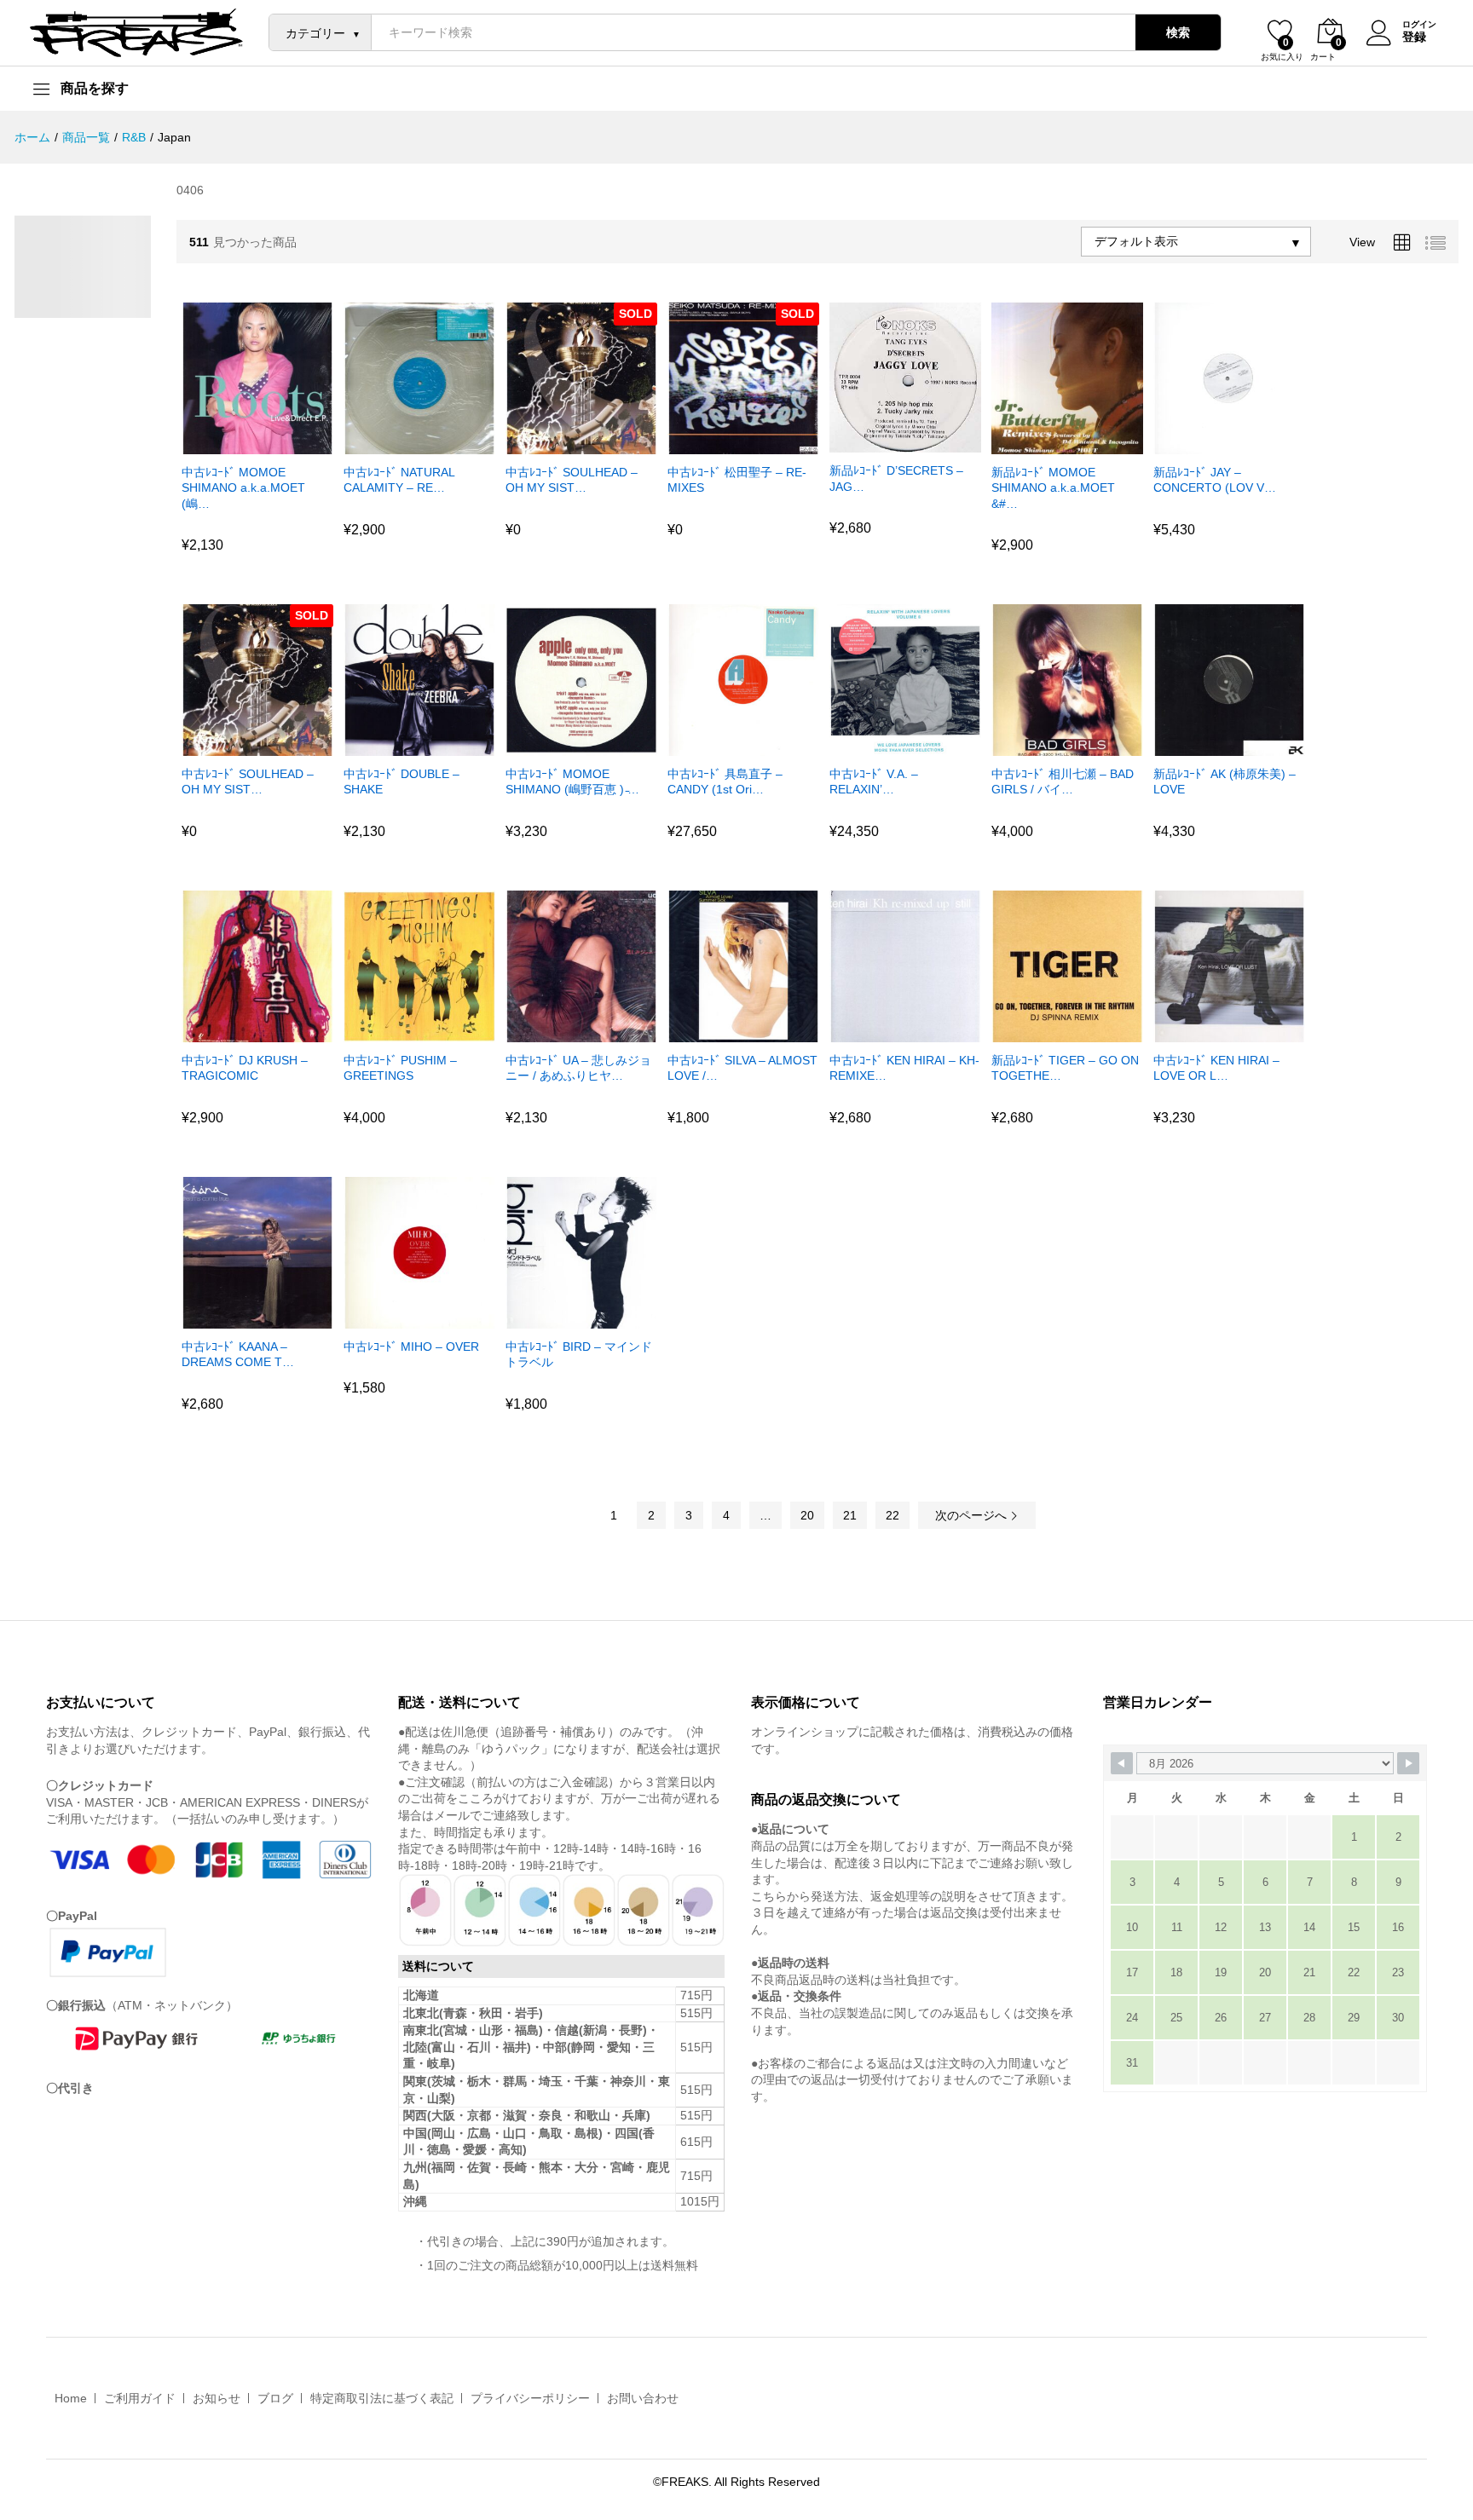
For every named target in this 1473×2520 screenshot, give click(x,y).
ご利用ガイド (140, 2398)
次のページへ (973, 1515)
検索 (1178, 32)
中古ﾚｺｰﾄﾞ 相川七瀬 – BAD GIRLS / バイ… (1063, 781)
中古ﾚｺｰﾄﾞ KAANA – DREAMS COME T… (238, 1354)
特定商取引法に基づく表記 (382, 2398)
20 (807, 1515)
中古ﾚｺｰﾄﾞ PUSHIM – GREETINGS (400, 1068)
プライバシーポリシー (530, 2398)
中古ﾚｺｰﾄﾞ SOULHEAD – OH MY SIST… (572, 480)
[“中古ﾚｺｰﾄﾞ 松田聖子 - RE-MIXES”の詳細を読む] (721, 444)
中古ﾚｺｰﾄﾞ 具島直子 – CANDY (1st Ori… (725, 781)
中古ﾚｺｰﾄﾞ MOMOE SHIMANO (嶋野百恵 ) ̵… (572, 781)
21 (850, 1515)
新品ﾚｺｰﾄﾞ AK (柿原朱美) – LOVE (1225, 781)
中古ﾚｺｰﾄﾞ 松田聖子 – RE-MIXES (737, 480)
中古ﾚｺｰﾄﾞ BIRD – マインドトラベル (579, 1354)
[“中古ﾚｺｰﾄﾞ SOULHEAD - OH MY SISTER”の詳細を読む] (559, 444)
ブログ (275, 2398)
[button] (235, 444)
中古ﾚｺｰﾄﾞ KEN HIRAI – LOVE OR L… (1216, 1068)
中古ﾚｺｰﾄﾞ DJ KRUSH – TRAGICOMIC (245, 1068)
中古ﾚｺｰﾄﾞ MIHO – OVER (411, 1346)
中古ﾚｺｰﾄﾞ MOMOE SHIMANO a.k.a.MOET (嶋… (243, 487)
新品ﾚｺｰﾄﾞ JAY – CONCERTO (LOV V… (1215, 480)
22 (892, 1515)
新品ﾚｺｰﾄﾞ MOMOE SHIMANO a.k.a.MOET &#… (1053, 487)
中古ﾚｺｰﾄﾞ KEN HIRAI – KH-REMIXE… (904, 1068)
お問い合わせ (643, 2398)
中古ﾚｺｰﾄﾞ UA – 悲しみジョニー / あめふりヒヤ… (578, 1068)
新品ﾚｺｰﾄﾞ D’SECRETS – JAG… (896, 478)
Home (71, 2398)
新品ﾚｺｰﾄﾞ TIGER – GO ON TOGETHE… (1065, 1068)
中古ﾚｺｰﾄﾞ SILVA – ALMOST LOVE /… (742, 1068)
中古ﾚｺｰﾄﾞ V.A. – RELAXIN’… (874, 781)
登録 (1414, 37)
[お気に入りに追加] (274, 444)
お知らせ (217, 2398)
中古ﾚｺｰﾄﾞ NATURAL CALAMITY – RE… (399, 480)
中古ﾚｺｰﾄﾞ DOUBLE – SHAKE (401, 781)
